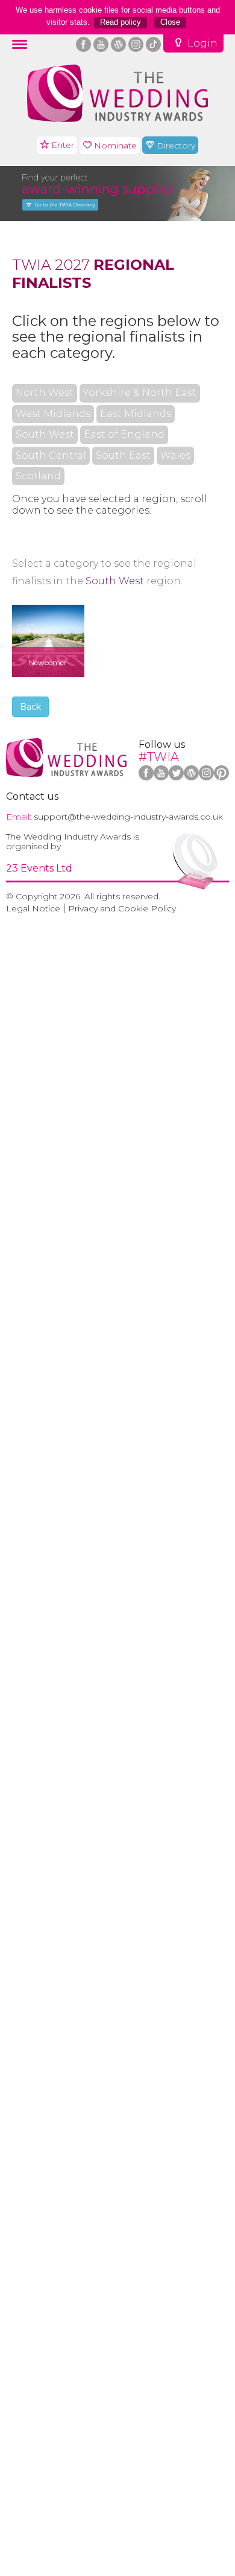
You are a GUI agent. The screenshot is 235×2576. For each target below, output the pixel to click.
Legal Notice (33, 908)
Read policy (121, 22)
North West (45, 393)
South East (123, 456)
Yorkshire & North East (140, 393)
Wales (175, 456)
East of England (124, 435)
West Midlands (53, 414)
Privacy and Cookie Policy (122, 908)
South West (45, 435)
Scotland (38, 476)
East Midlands (136, 414)
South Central (51, 456)
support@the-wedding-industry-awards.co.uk (128, 817)
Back (30, 707)
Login (202, 43)
